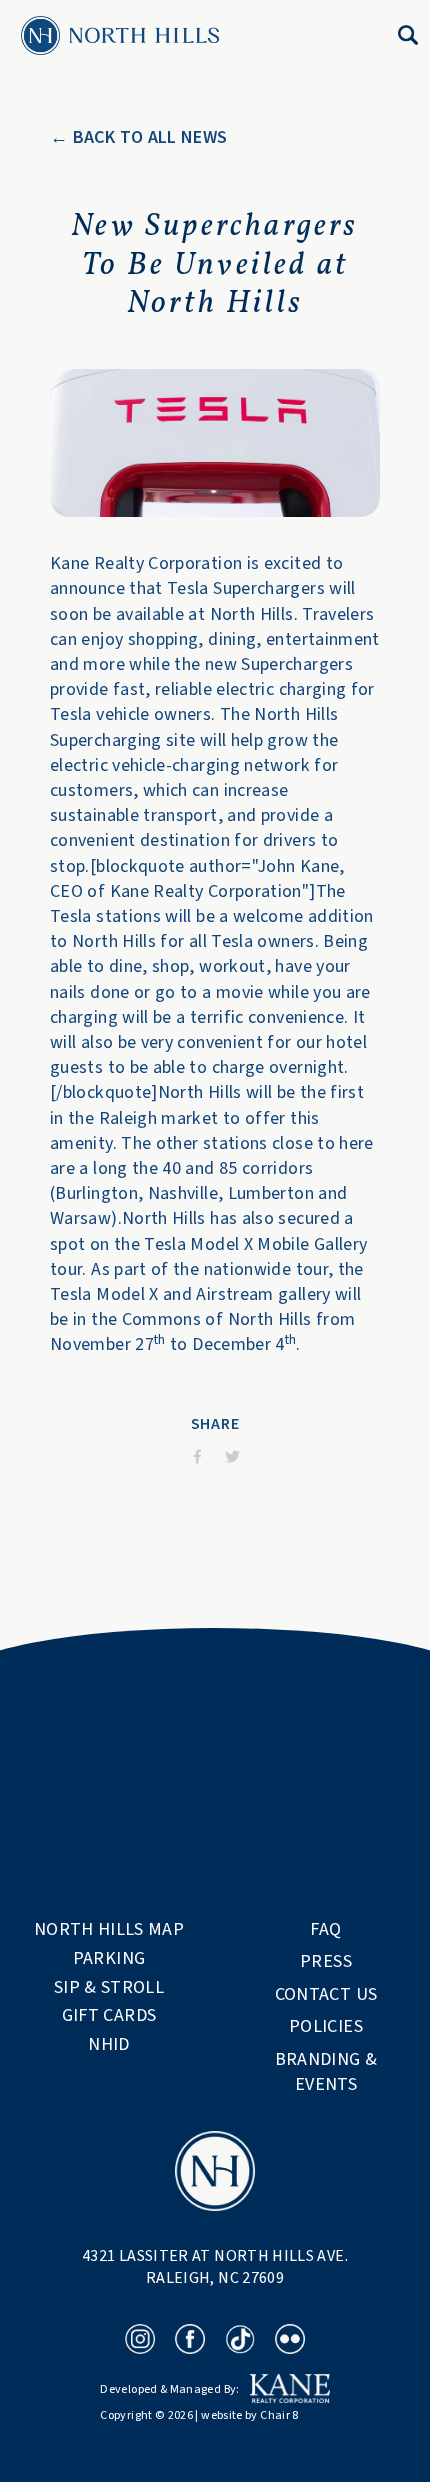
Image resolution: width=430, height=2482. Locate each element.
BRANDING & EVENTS (328, 2072)
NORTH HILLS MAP (109, 1929)
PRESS (326, 1961)
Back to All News (150, 136)
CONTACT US (326, 1994)
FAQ (325, 1929)
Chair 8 (279, 2415)
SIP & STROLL (109, 1987)
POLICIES (326, 2026)
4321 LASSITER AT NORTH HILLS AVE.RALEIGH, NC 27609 (215, 2267)
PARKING (109, 1958)
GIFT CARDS (109, 2015)
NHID (108, 2044)
